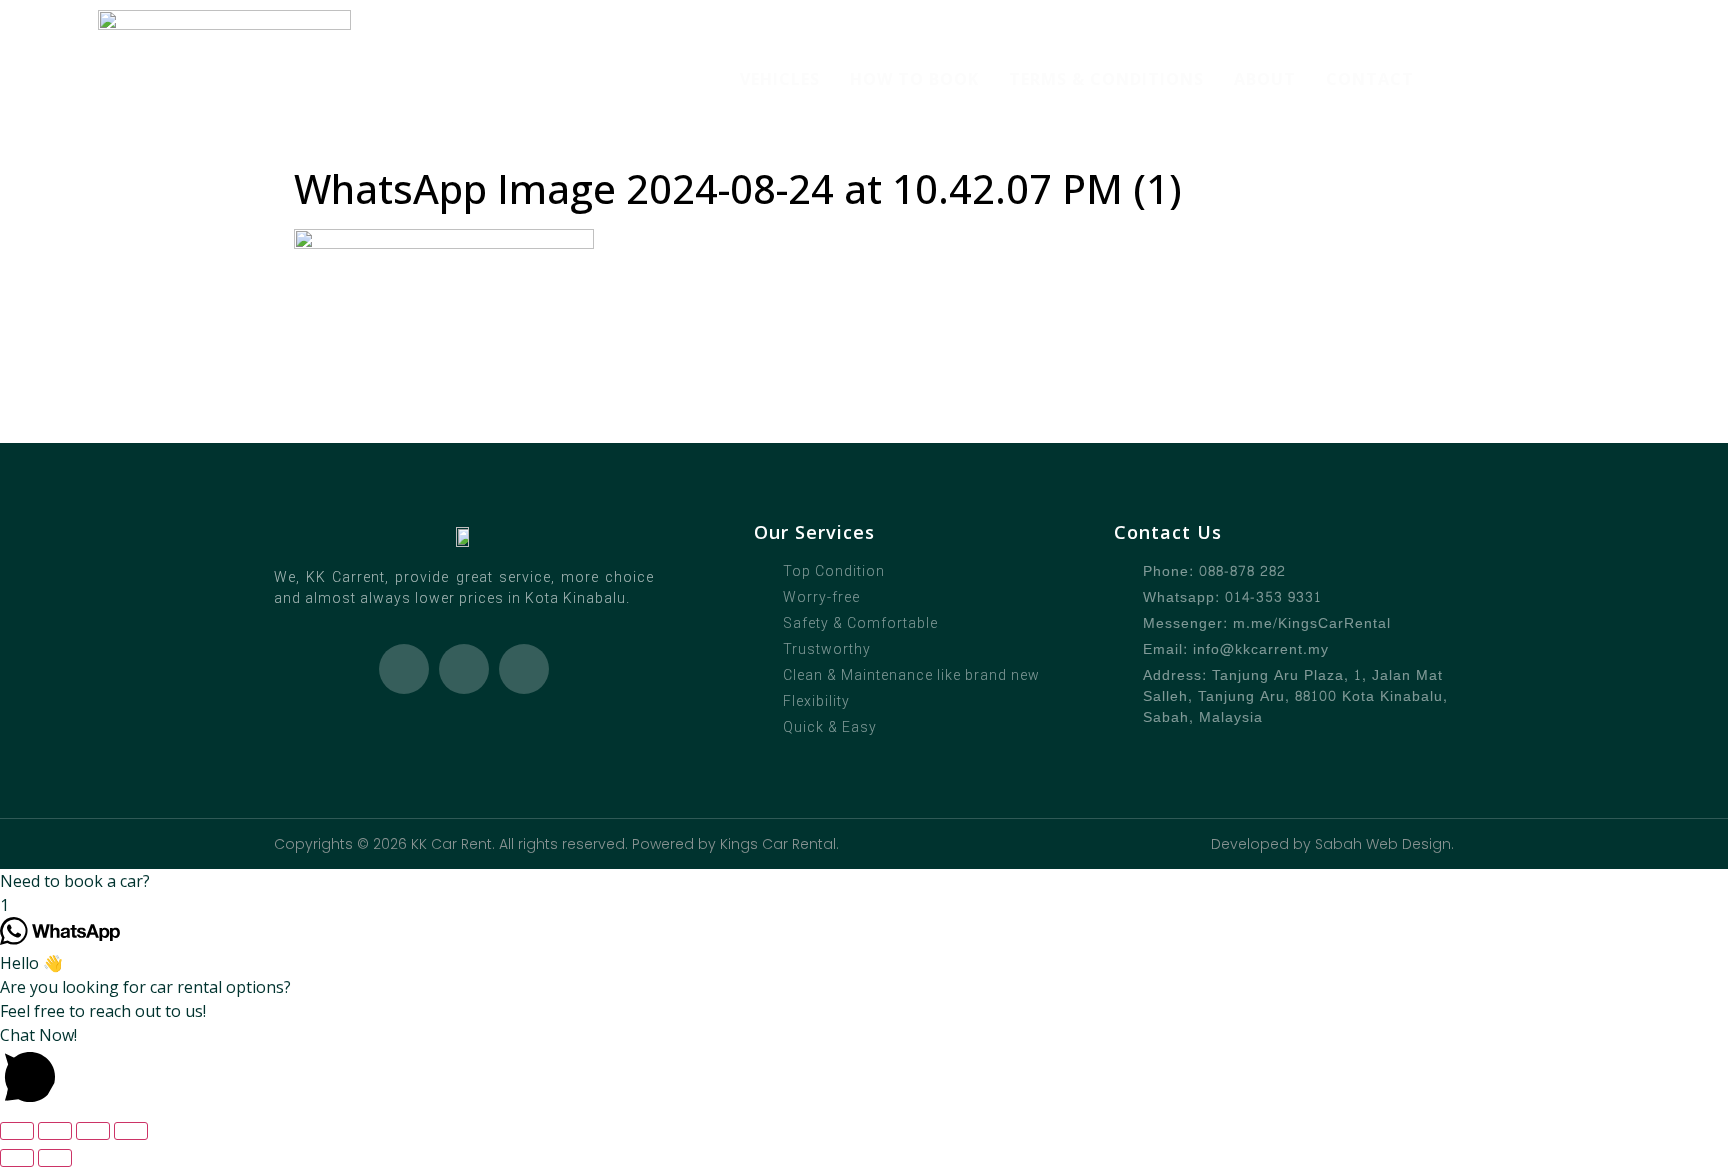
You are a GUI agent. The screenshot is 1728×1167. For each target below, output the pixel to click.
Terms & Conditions (1106, 79)
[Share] (93, 1131)
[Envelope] (524, 669)
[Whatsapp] (404, 669)
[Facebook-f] (464, 669)
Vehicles (780, 79)
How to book (914, 79)
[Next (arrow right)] (55, 1158)
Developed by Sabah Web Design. (1332, 844)
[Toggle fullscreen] (55, 1131)
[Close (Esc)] (131, 1131)
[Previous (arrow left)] (17, 1158)
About (1265, 79)
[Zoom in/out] (17, 1131)
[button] (864, 881)
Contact (1370, 79)
